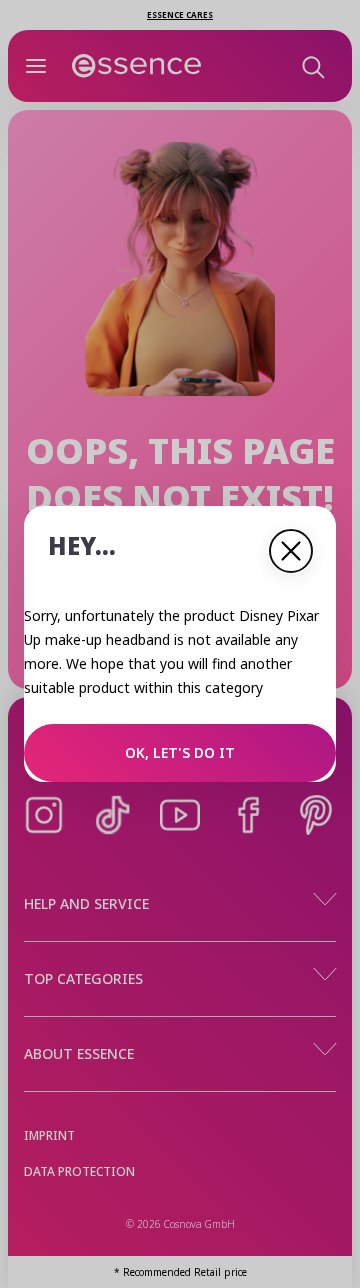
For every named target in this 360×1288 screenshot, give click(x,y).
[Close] (291, 551)
